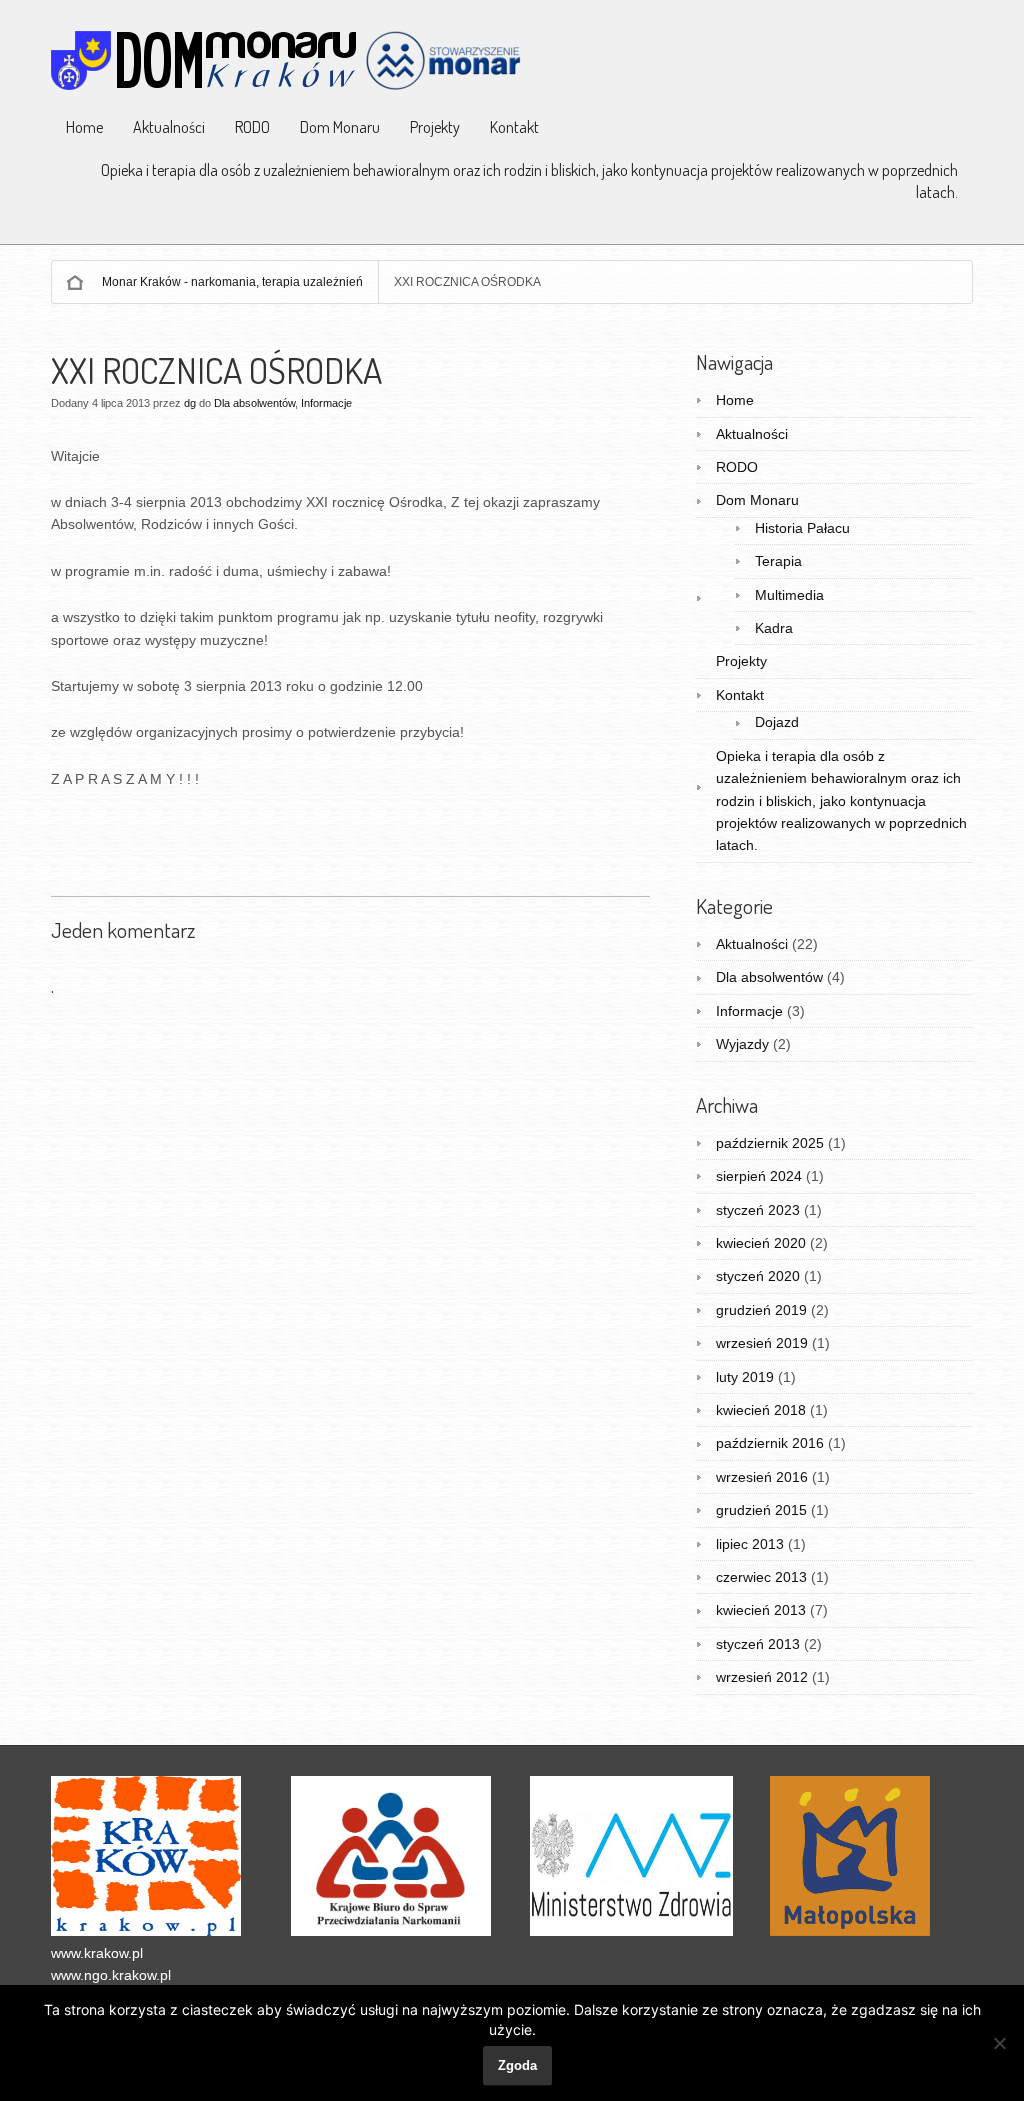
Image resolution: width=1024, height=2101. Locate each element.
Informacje (326, 403)
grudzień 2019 (761, 1310)
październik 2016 (770, 1443)
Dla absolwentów (254, 403)
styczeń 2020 (758, 1276)
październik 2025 (770, 1143)
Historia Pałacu (802, 528)
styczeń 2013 (758, 1644)
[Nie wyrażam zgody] (999, 2043)
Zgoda (517, 2065)
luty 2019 (745, 1377)
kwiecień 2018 (761, 1410)
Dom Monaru (340, 127)
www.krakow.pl (97, 1953)
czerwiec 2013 (761, 1577)
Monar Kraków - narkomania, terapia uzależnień (232, 282)
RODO (252, 127)
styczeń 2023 (758, 1210)
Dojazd (777, 722)
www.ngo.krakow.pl (111, 1975)
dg (190, 403)
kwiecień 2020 (761, 1243)
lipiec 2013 (750, 1544)
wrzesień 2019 (762, 1343)
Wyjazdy (742, 1044)
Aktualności (169, 127)
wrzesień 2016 (762, 1477)
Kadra (774, 628)
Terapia (778, 561)
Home (84, 127)
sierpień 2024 (759, 1176)
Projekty (435, 127)
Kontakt (514, 127)
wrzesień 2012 (762, 1677)
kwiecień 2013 (761, 1610)
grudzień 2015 (761, 1510)
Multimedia (789, 595)
